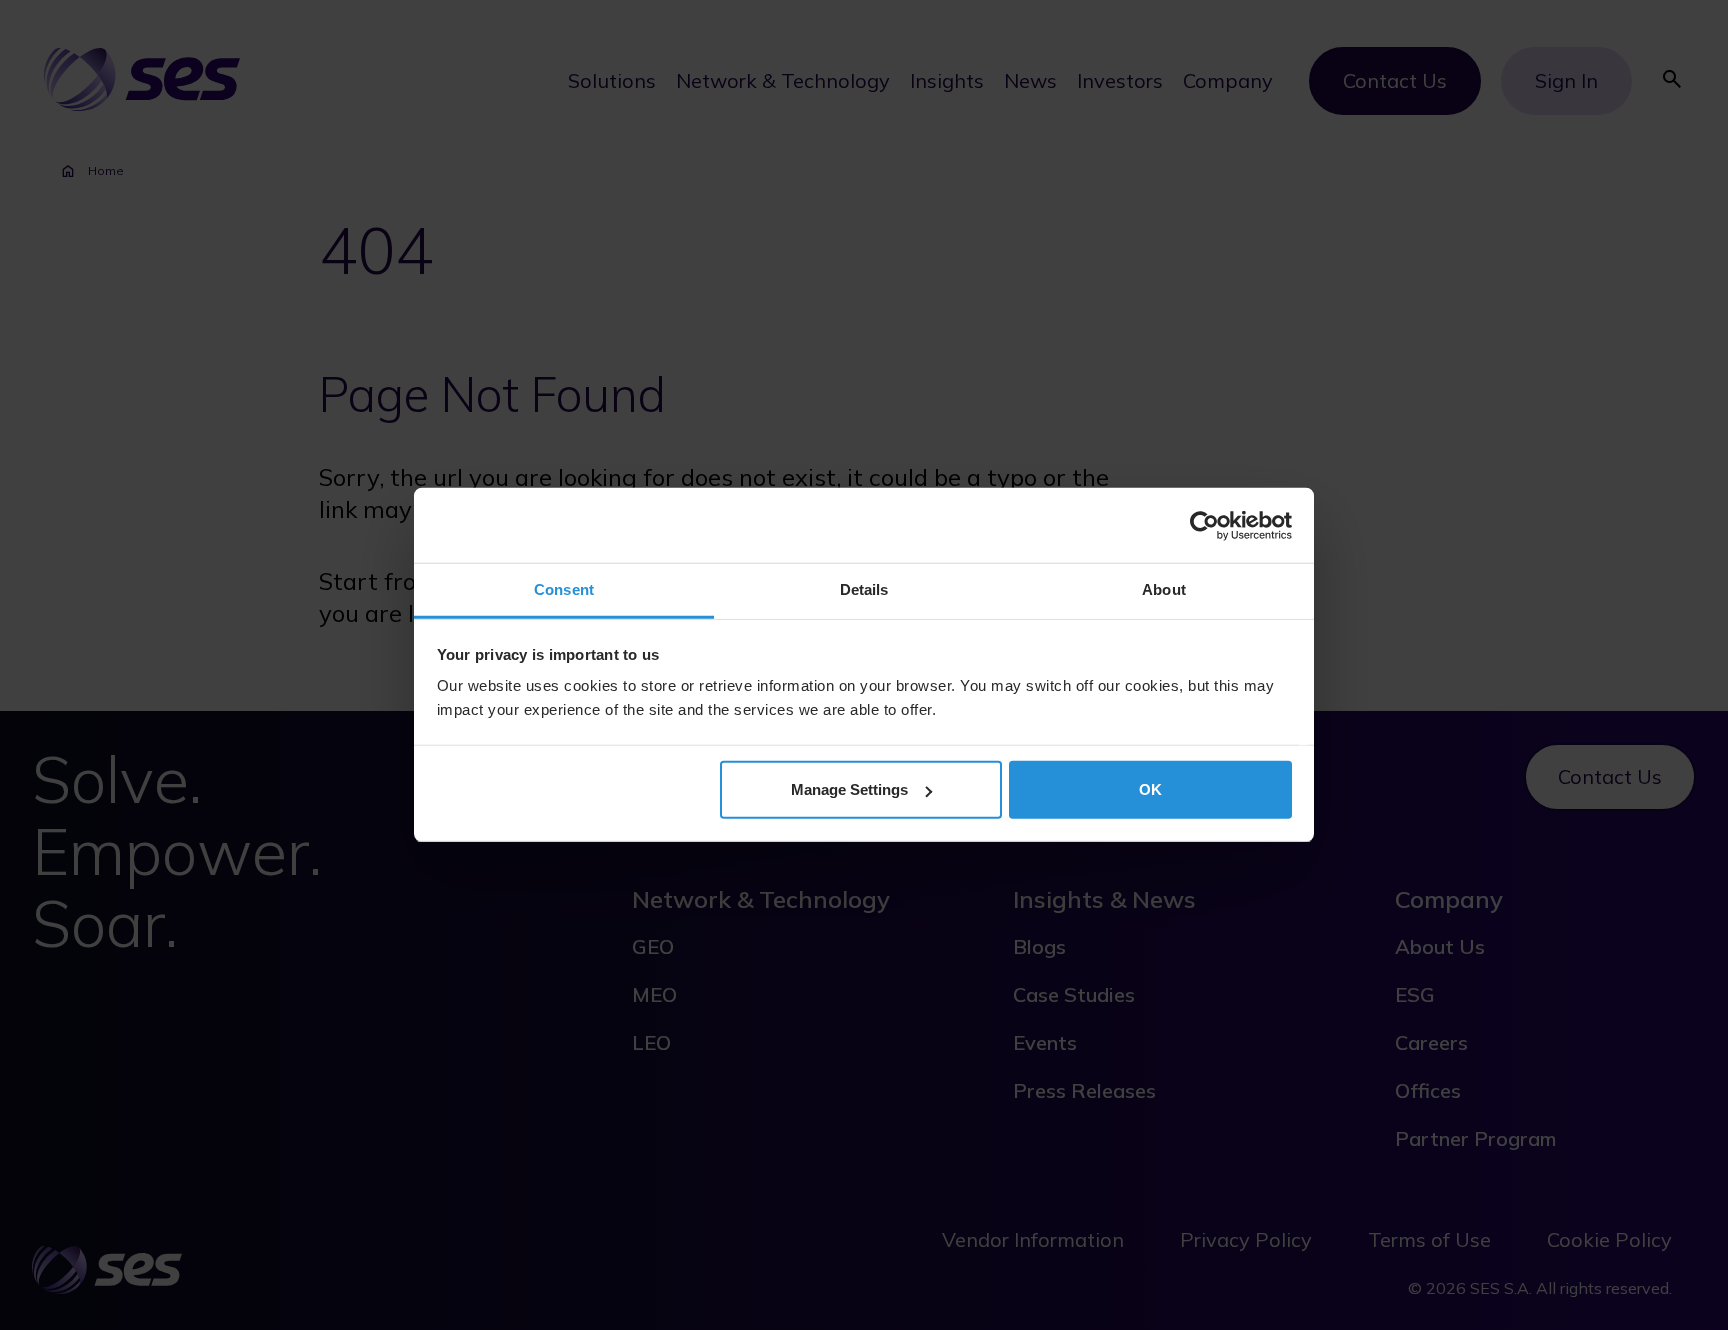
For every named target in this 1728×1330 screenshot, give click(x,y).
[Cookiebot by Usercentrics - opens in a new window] (1204, 525)
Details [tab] (864, 589)
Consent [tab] (564, 589)
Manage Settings (849, 789)
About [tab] (1164, 589)
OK (1150, 789)
